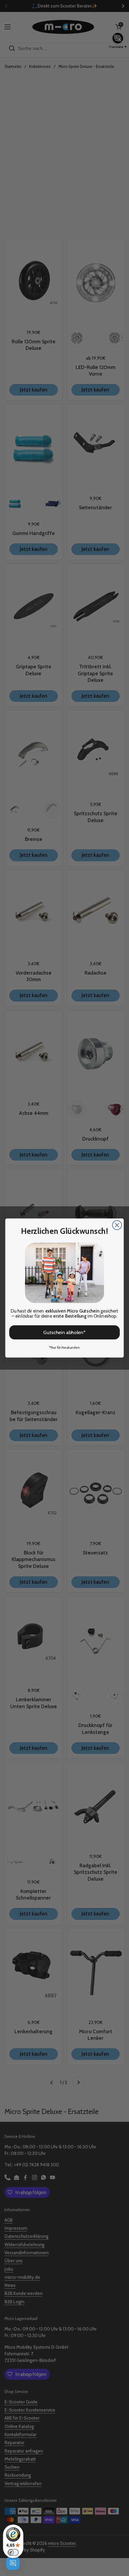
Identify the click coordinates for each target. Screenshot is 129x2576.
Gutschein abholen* (64, 1332)
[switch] (13, 2552)
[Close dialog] (117, 1225)
